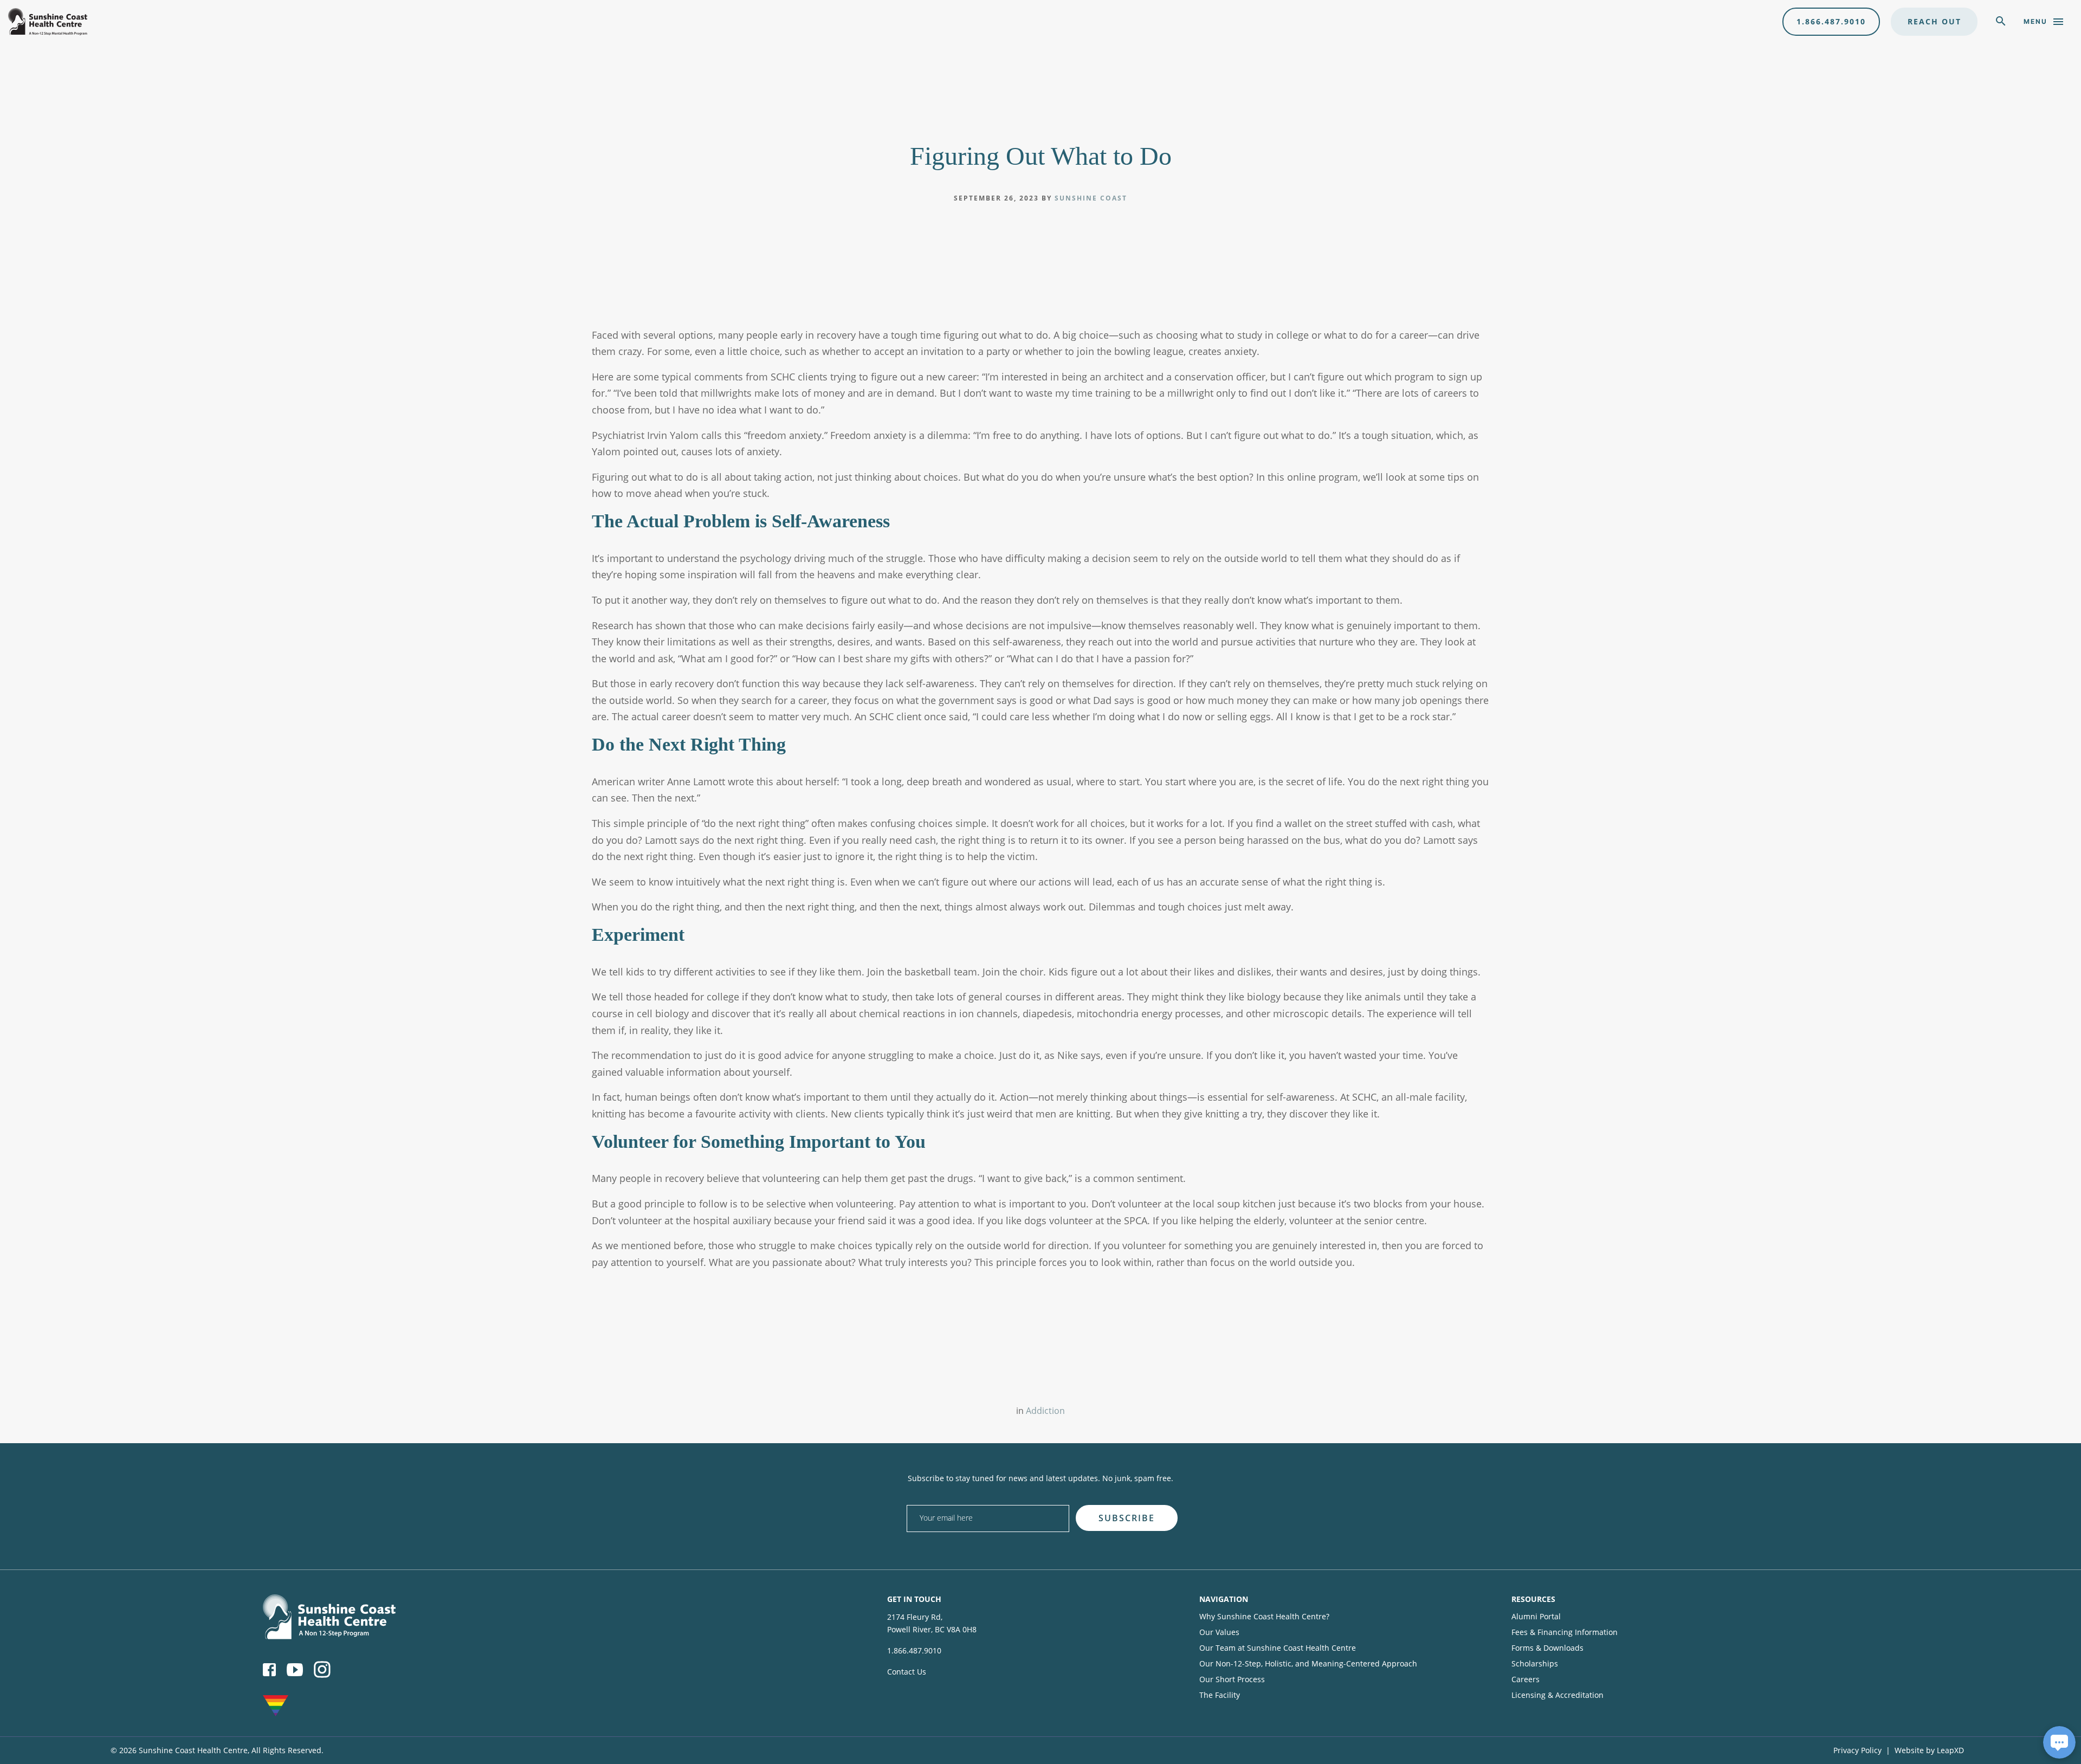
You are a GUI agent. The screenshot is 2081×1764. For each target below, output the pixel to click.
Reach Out (1934, 21)
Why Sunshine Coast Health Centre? (1264, 1616)
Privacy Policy (1857, 1750)
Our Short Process (1232, 1679)
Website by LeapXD (1929, 1750)
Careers (1526, 1679)
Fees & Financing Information (1565, 1632)
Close (1486, 1501)
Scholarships (1535, 1663)
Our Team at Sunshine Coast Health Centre (1278, 1648)
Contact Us (907, 1672)
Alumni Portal (1536, 1616)
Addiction (1045, 1411)
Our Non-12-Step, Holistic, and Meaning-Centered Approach (1308, 1663)
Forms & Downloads (1547, 1648)
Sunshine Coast (1091, 198)
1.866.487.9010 (1831, 21)
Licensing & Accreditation (1557, 1695)
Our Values (1219, 1632)
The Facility (1220, 1695)
